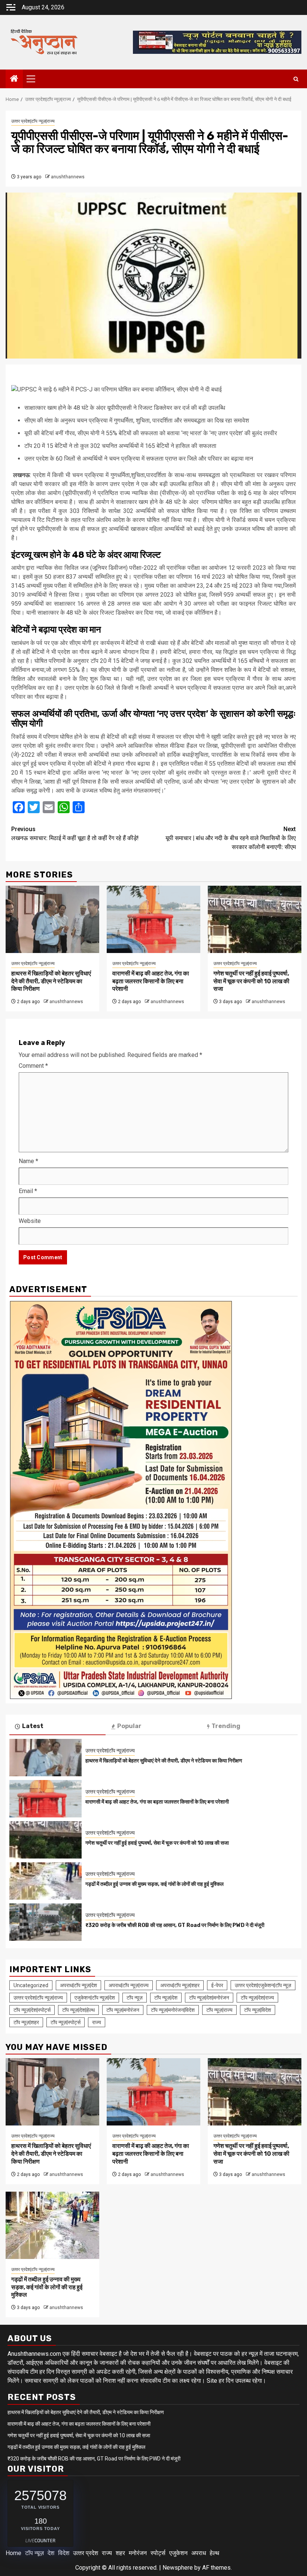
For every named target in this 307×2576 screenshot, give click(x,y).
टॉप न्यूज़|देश (166, 1998)
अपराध (199, 2553)
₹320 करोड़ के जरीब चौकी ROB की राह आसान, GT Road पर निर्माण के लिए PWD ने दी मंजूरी (175, 1925)
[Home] (14, 79)
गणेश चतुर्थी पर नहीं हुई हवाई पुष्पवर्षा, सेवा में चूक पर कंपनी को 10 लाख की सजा (251, 981)
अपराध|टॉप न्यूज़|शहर (180, 1985)
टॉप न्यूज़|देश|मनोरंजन (209, 1998)
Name (28, 1161)
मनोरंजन (138, 2553)
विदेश (64, 2553)
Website (30, 1221)
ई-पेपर (217, 1985)
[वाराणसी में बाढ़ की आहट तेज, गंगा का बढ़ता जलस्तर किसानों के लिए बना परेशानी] (153, 919)
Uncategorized (31, 1985)
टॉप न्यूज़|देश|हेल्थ (78, 2010)
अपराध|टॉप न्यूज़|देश (78, 1985)
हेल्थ (215, 2553)
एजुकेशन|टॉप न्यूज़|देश (95, 1998)
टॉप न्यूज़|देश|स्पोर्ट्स (32, 2010)
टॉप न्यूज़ (135, 1998)
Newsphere (178, 2568)
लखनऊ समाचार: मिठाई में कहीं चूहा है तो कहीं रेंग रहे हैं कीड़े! (75, 834)
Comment (33, 1066)
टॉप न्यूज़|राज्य (219, 2010)
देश (51, 2553)
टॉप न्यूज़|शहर (26, 2022)
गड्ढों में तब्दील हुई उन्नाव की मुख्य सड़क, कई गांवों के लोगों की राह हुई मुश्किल (154, 1884)
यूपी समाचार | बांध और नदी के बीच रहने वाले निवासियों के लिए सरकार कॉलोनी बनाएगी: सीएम (231, 838)
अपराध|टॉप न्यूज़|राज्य (129, 1985)
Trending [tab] (226, 1726)
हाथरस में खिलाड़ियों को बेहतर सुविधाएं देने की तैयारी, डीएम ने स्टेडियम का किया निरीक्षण (51, 981)
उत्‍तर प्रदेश (86, 2553)
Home (13, 2553)
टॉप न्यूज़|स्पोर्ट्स (66, 2022)
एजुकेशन (178, 2553)
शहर (120, 2553)
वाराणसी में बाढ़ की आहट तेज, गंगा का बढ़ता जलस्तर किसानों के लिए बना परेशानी (151, 981)
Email (28, 1191)
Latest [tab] (33, 1726)
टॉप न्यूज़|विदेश (258, 2010)
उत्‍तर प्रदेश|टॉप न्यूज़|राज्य (33, 121)
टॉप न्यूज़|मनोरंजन (123, 2010)
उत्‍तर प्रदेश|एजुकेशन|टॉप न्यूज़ (263, 1985)
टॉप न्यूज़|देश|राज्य (257, 1998)
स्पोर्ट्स (158, 2553)
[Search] (296, 79)
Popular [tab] (129, 1726)
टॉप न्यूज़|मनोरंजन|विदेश (173, 2010)
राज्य (97, 2022)
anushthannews (68, 177)
